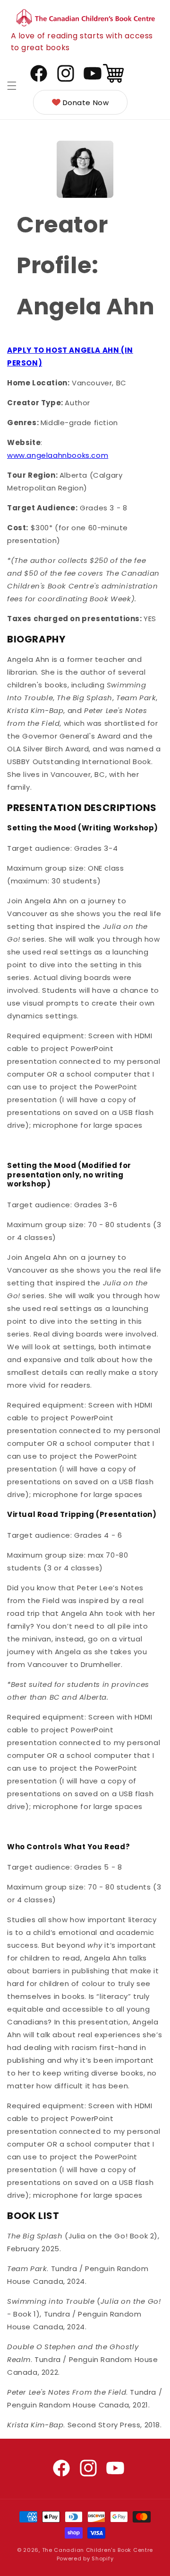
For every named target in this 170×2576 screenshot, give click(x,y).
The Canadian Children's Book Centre (98, 2550)
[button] (12, 86)
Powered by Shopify (85, 2558)
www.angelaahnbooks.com (58, 455)
